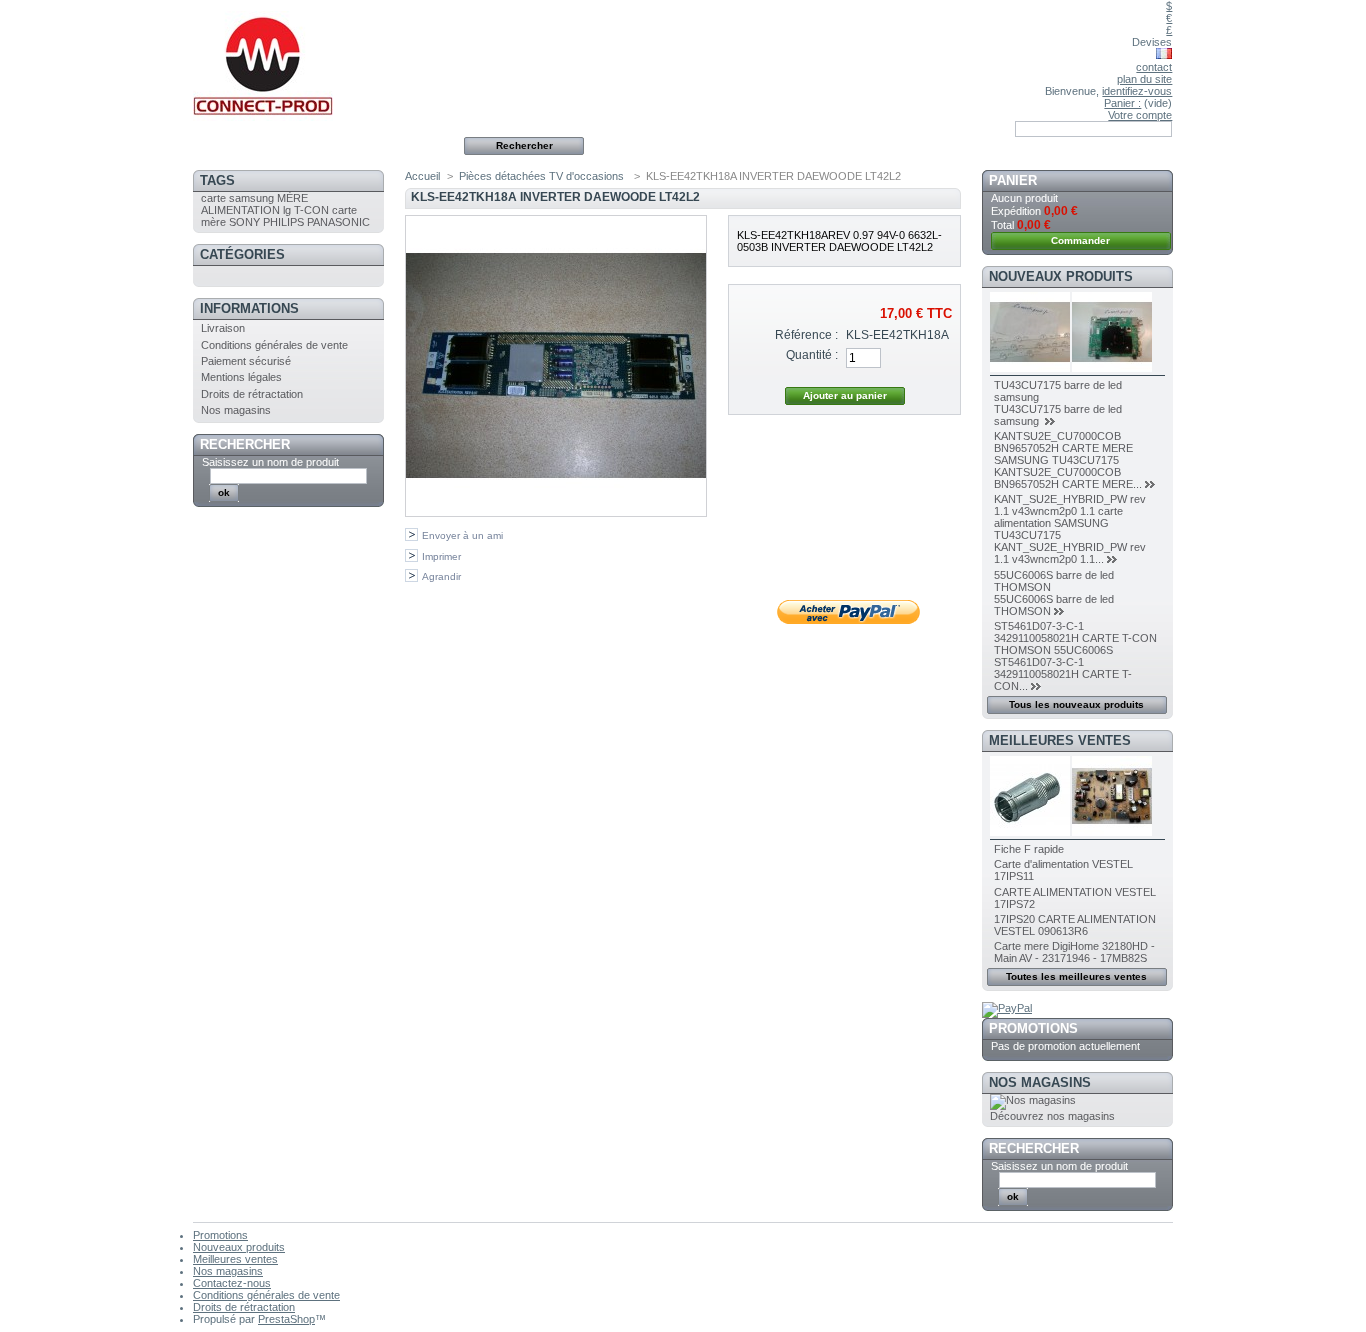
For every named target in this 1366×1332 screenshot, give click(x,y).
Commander (1080, 240)
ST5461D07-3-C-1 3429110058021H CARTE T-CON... (1063, 674)
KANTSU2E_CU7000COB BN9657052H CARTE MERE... (1068, 478)
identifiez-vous (1137, 91)
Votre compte (1140, 115)
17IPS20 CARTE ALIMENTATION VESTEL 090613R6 (1075, 925)
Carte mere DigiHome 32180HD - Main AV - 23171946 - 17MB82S (1074, 952)
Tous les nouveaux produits (1076, 704)
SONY (244, 222)
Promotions (1033, 1028)
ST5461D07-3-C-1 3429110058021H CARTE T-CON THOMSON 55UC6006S (1075, 638)
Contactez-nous (232, 1283)
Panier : (1122, 103)
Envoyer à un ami (462, 535)
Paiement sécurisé (246, 361)
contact (1154, 67)
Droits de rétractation (252, 394)
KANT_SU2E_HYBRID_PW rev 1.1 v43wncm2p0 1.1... (1070, 553)
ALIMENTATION (240, 210)
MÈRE (292, 198)
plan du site (1144, 79)
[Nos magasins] (1033, 1100)
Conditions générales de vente (274, 345)
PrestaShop (286, 1319)
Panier (1013, 180)
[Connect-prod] (325, 60)
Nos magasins (236, 410)
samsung (251, 198)
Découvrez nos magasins (1052, 1116)
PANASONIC (338, 222)
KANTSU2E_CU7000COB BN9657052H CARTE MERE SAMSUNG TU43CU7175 (1063, 448)
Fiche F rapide (1029, 849)
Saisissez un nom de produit (270, 462)
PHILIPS (283, 222)
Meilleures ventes (1060, 740)
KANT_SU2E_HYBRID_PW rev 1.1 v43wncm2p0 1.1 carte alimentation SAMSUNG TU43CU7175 (1070, 517)
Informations (249, 308)
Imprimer (441, 556)
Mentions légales (241, 377)
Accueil (422, 176)
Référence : (806, 335)
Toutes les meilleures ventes (1076, 976)
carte (213, 198)
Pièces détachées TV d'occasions (543, 176)
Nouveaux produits (1061, 276)
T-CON (311, 210)
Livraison (223, 328)
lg (287, 210)
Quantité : (812, 355)
